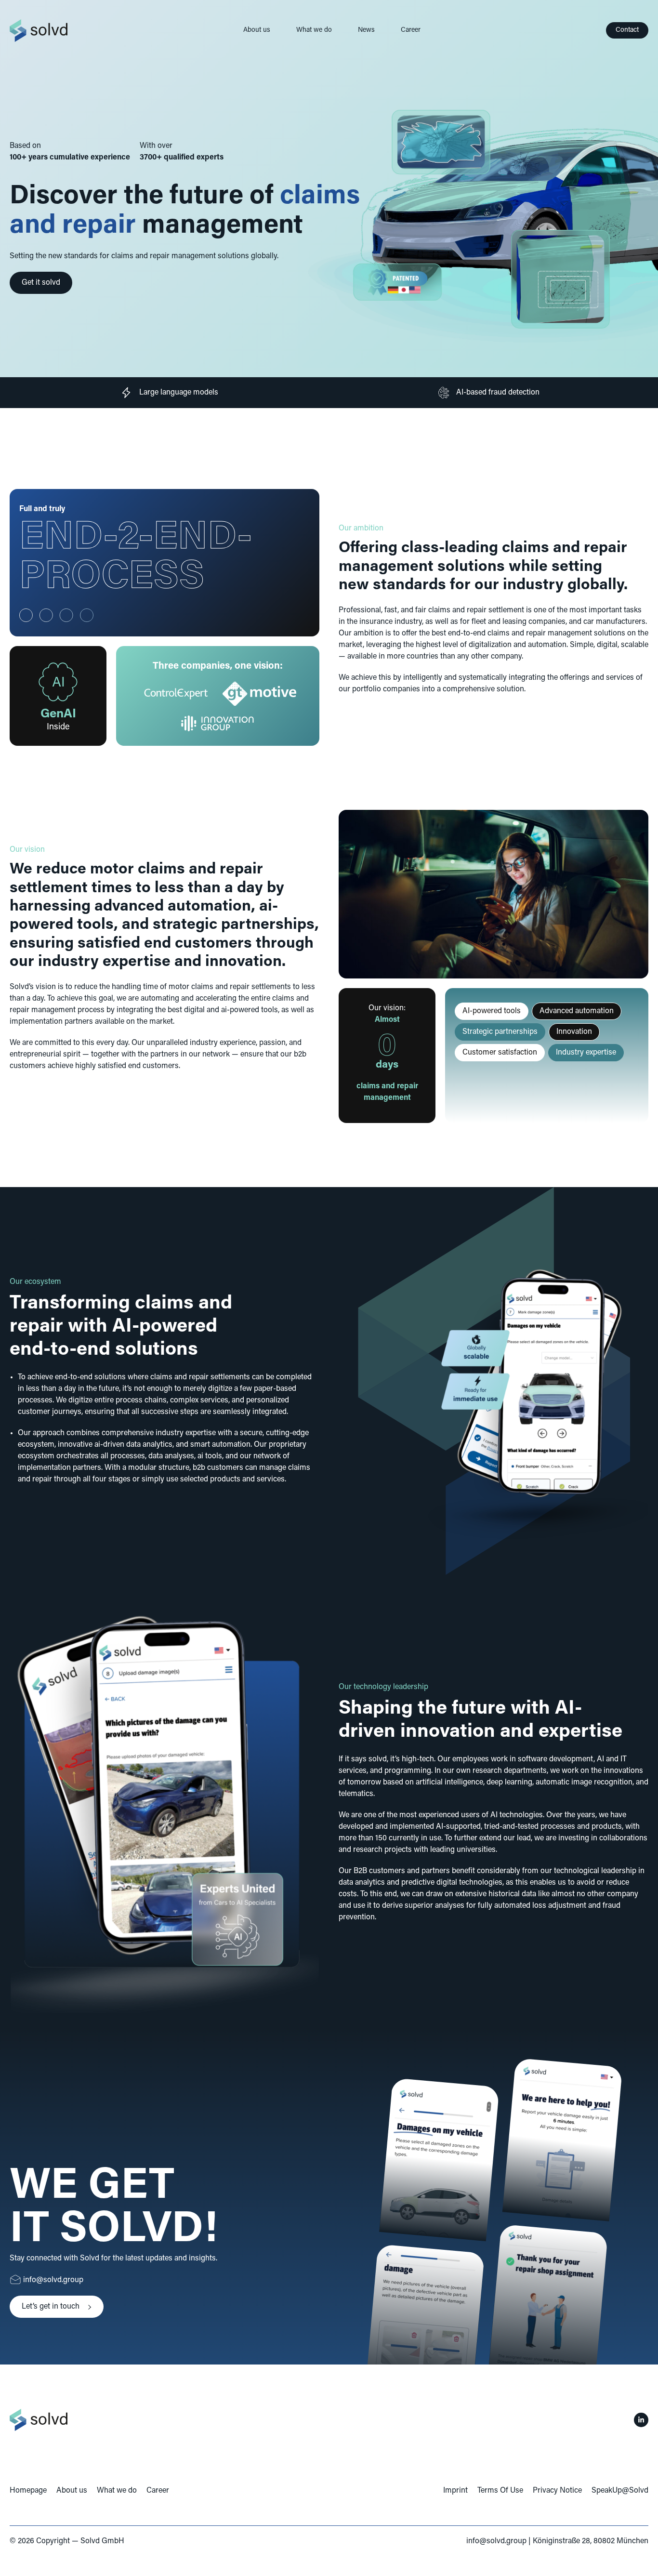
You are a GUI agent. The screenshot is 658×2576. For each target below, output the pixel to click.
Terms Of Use (500, 2491)
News (366, 30)
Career (411, 30)
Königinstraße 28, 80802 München (591, 2541)
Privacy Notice (557, 2491)
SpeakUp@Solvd (620, 2491)
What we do (314, 30)
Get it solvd (41, 283)
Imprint (455, 2491)
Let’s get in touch (51, 2307)
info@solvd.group (496, 2541)
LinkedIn (641, 2420)
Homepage (28, 2491)
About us (257, 30)
